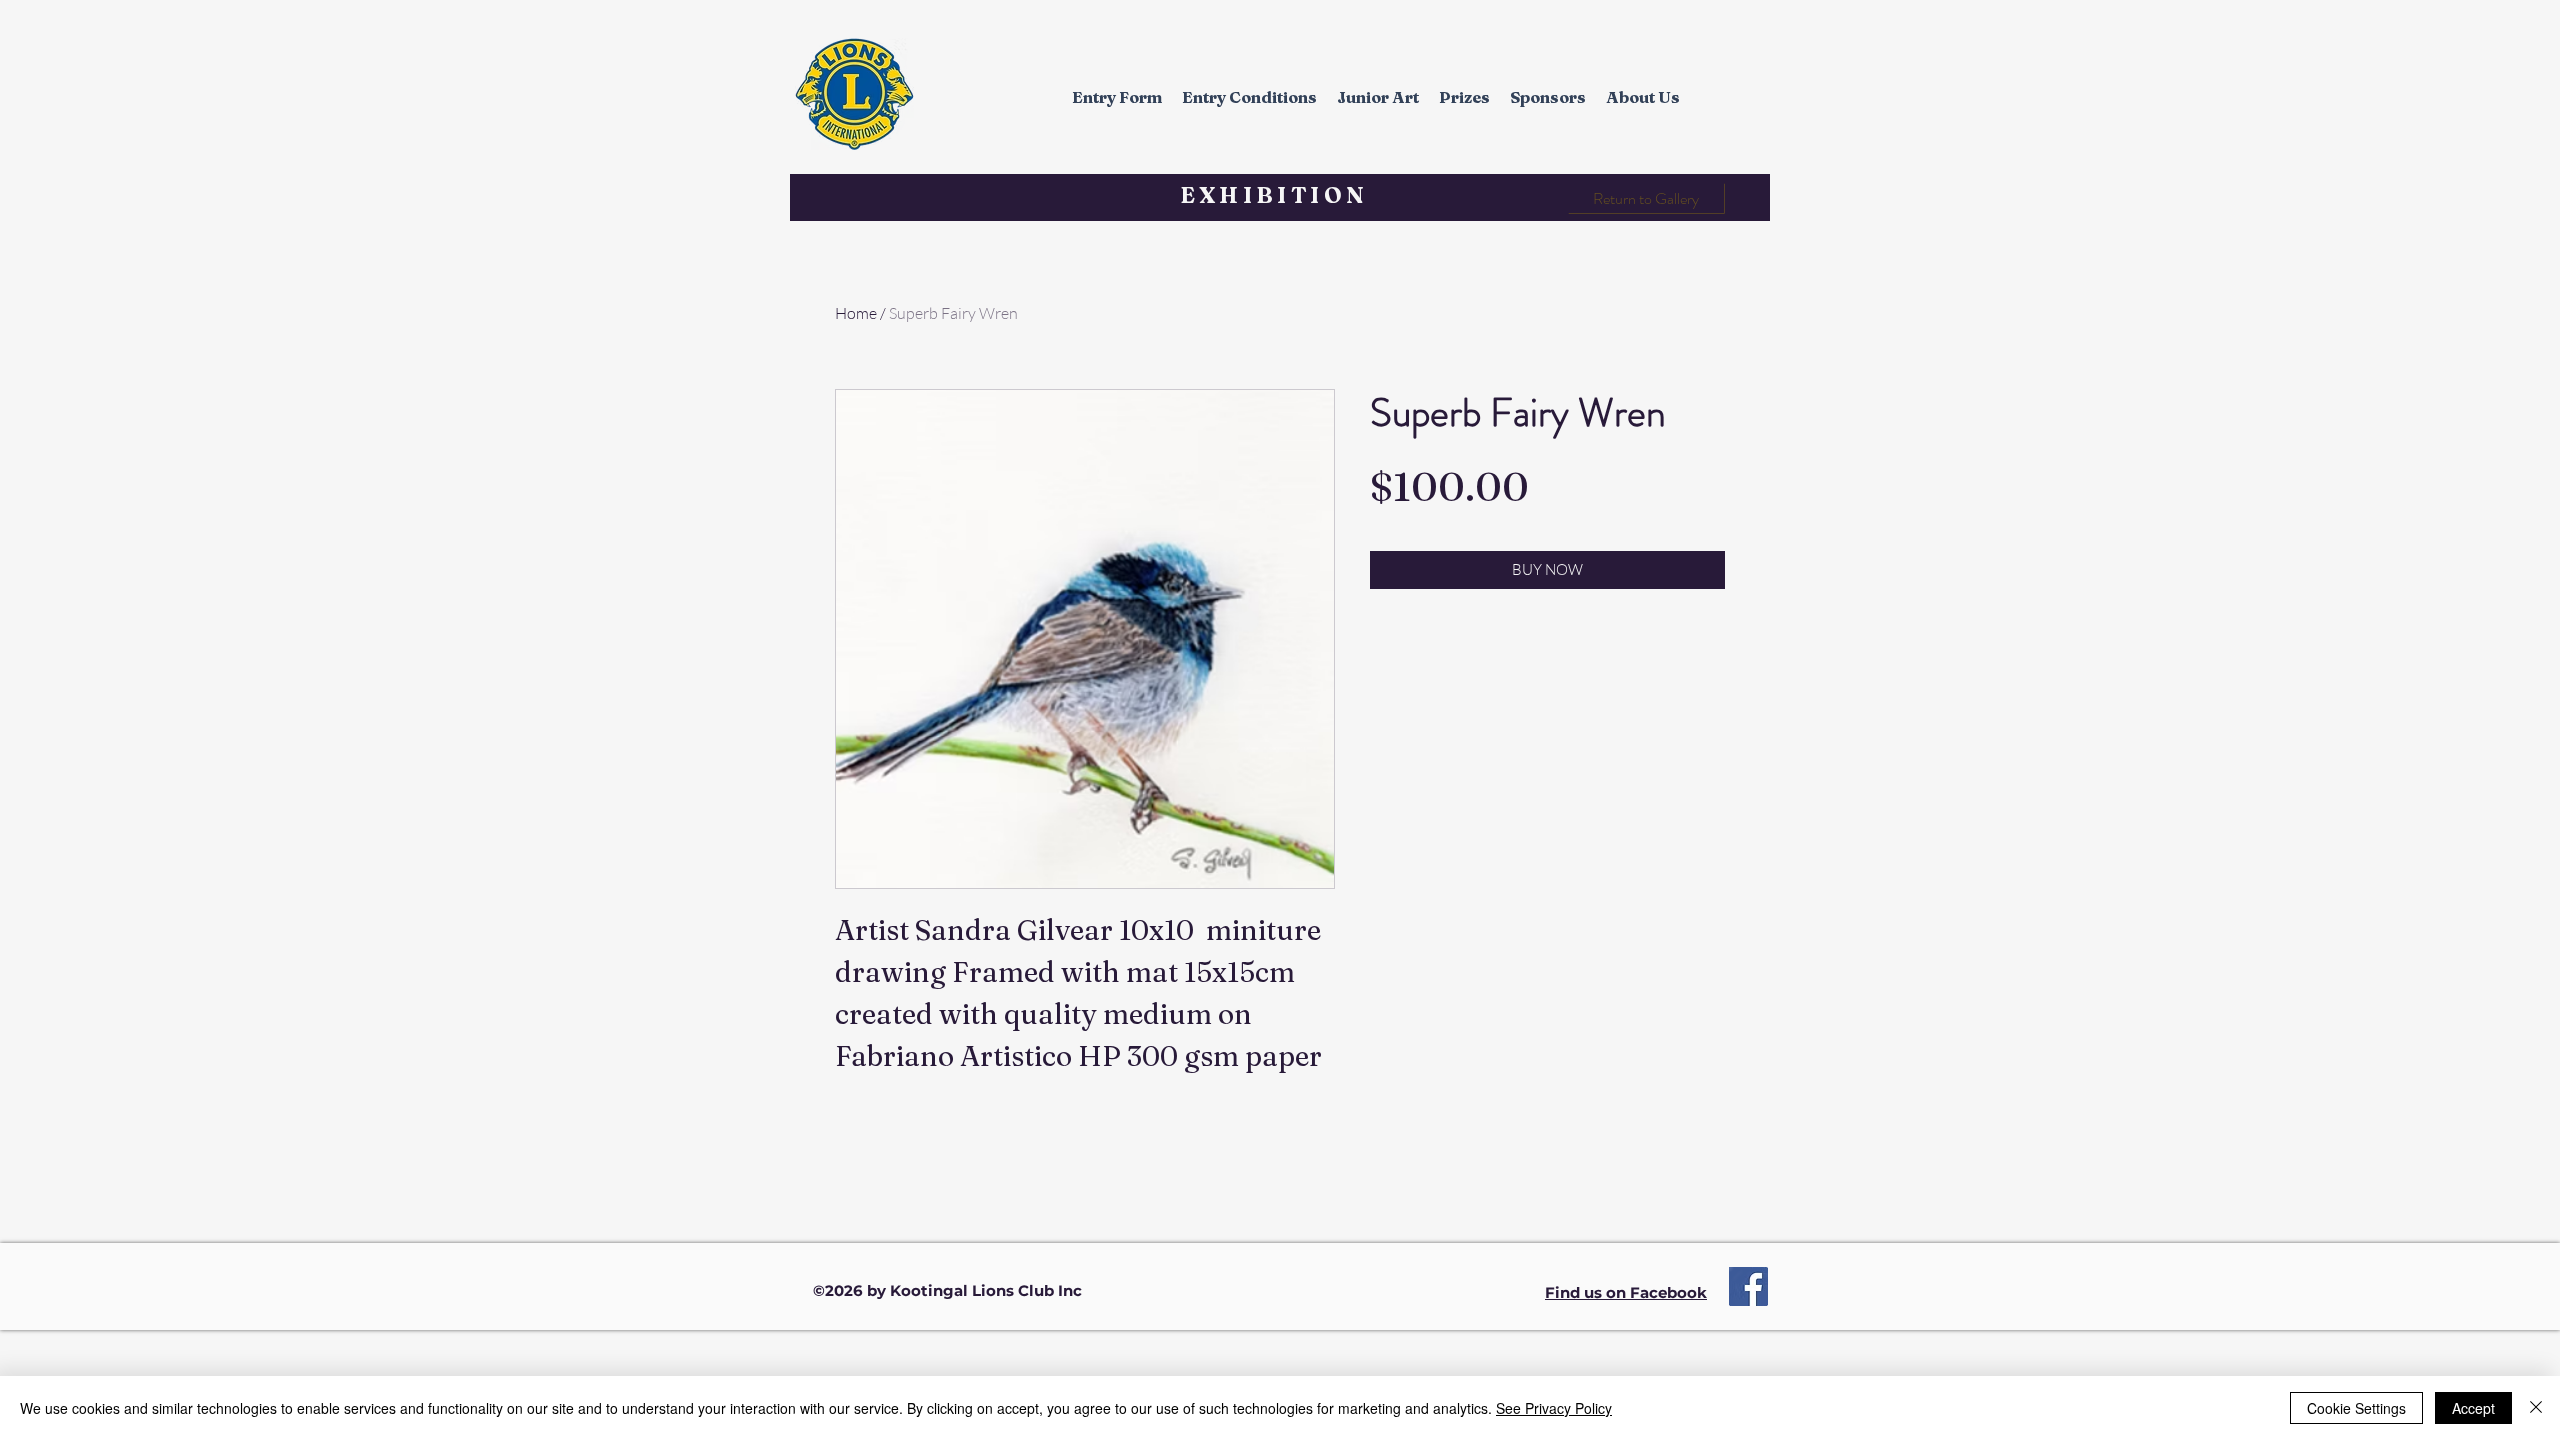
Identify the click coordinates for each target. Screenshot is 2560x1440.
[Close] (2536, 1408)
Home (856, 313)
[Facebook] (1748, 1286)
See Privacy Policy (1554, 1408)
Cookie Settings (2356, 1408)
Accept (2473, 1408)
